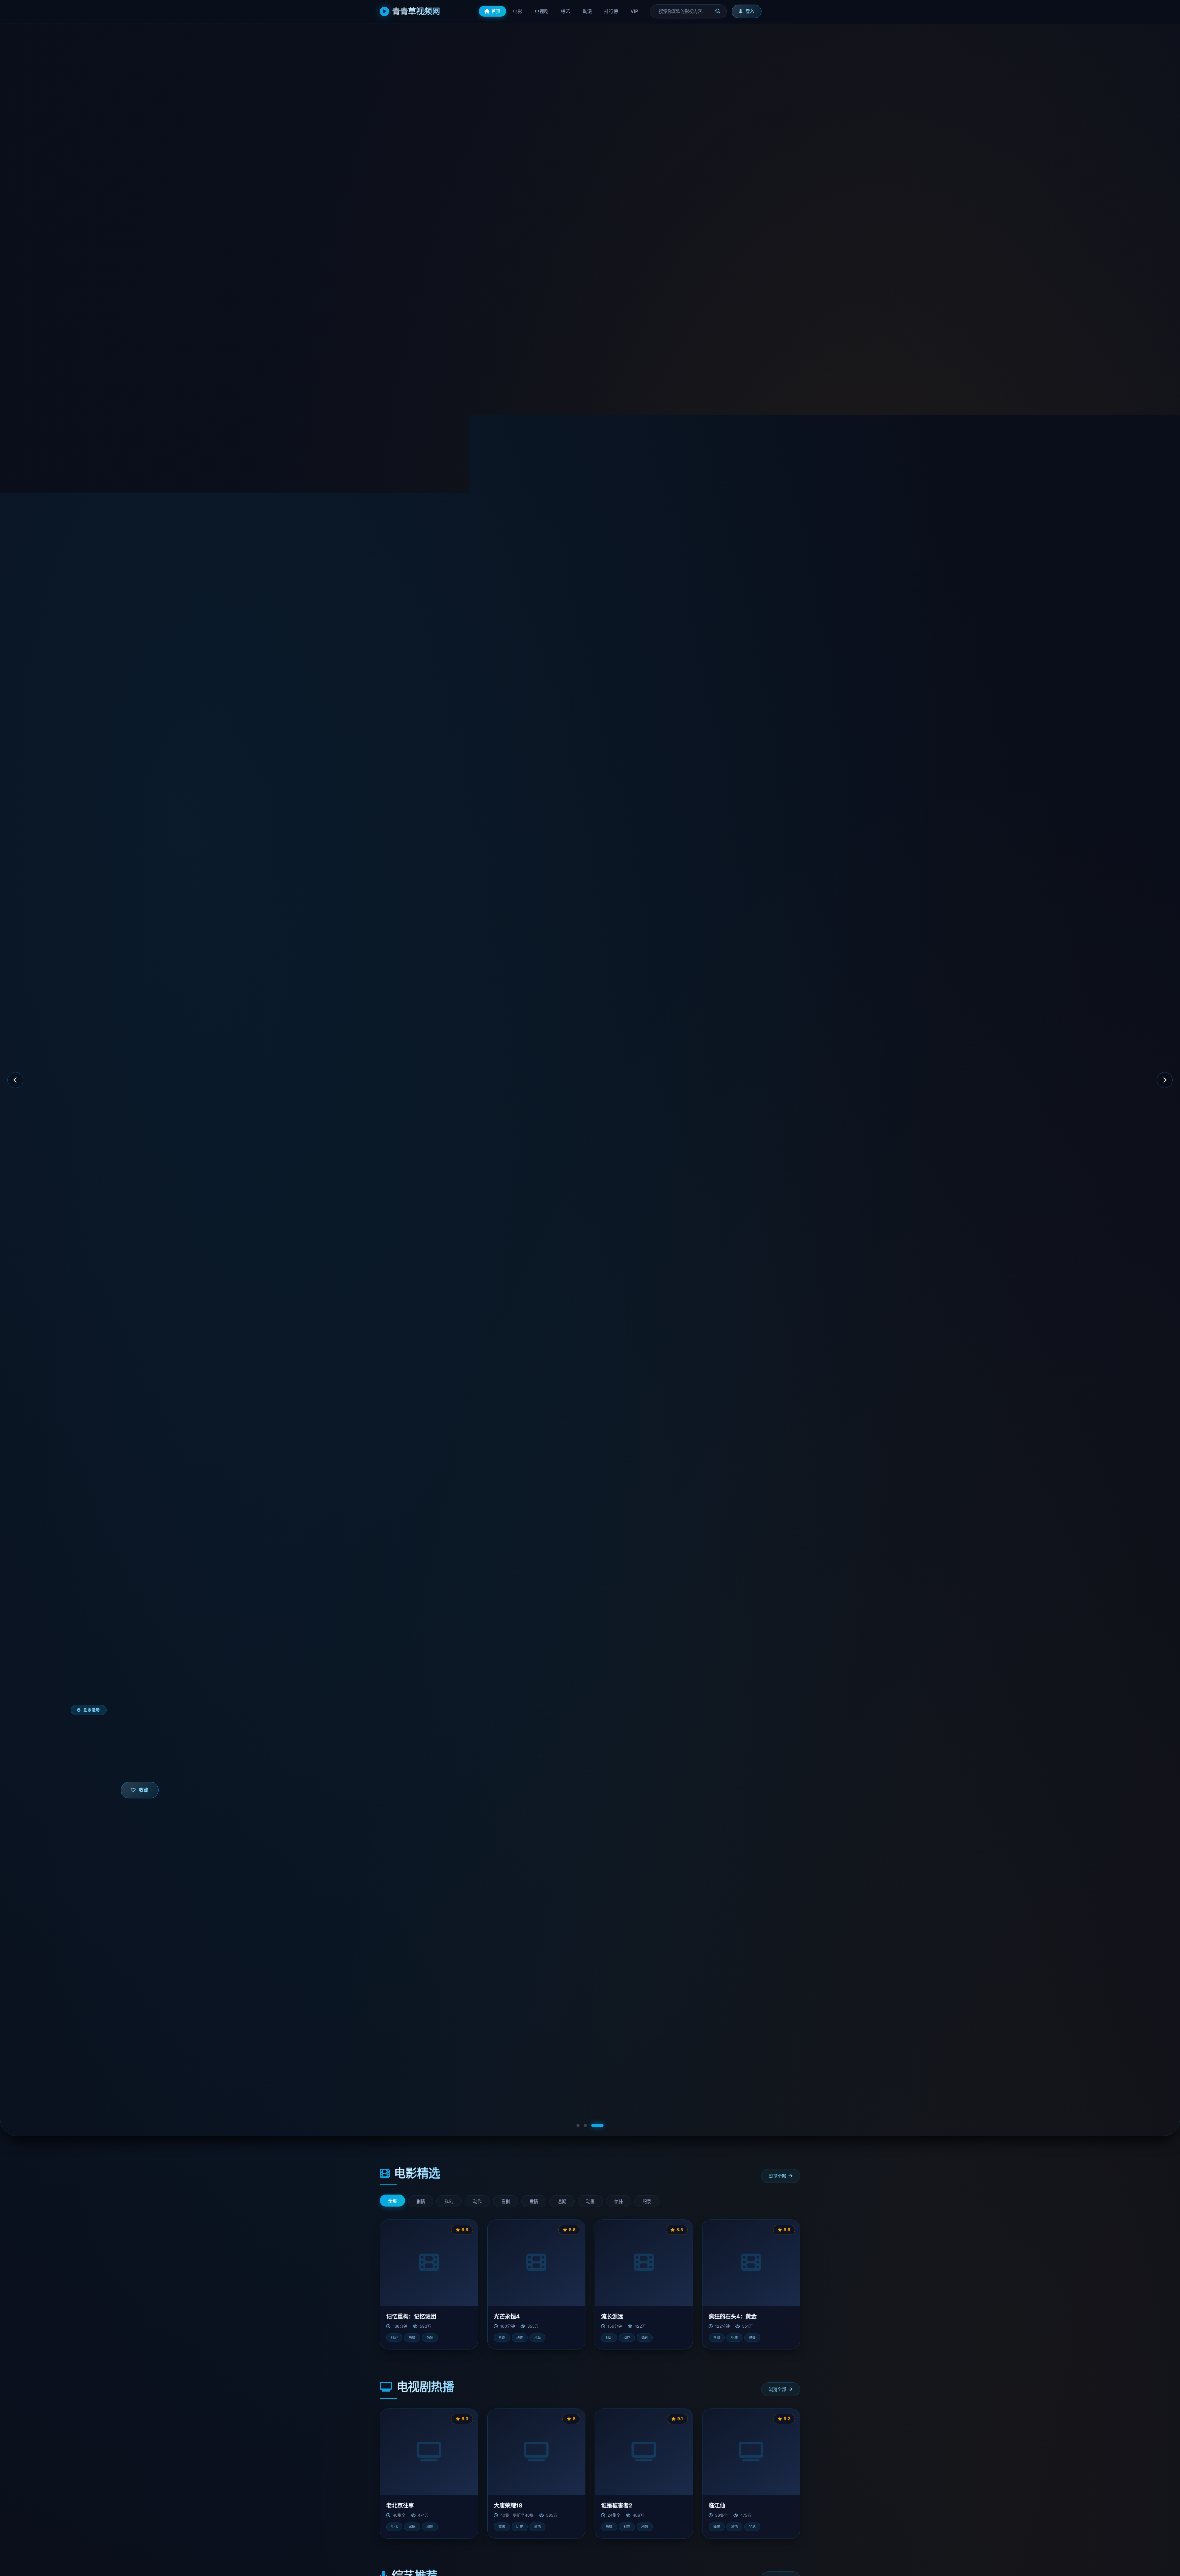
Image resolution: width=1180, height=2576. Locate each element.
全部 (392, 2201)
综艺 (565, 11)
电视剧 (542, 11)
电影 (517, 11)
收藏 (144, 1790)
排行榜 (611, 11)
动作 (477, 2202)
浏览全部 (777, 2176)
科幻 (449, 2202)
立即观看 (97, 1790)
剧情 (421, 2202)
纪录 (647, 2202)
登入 (750, 11)
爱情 (534, 2202)
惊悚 (619, 2202)
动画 (590, 2202)
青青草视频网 (416, 11)
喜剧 (505, 2202)
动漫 (587, 11)
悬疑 (562, 2202)
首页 (496, 11)
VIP (635, 11)
